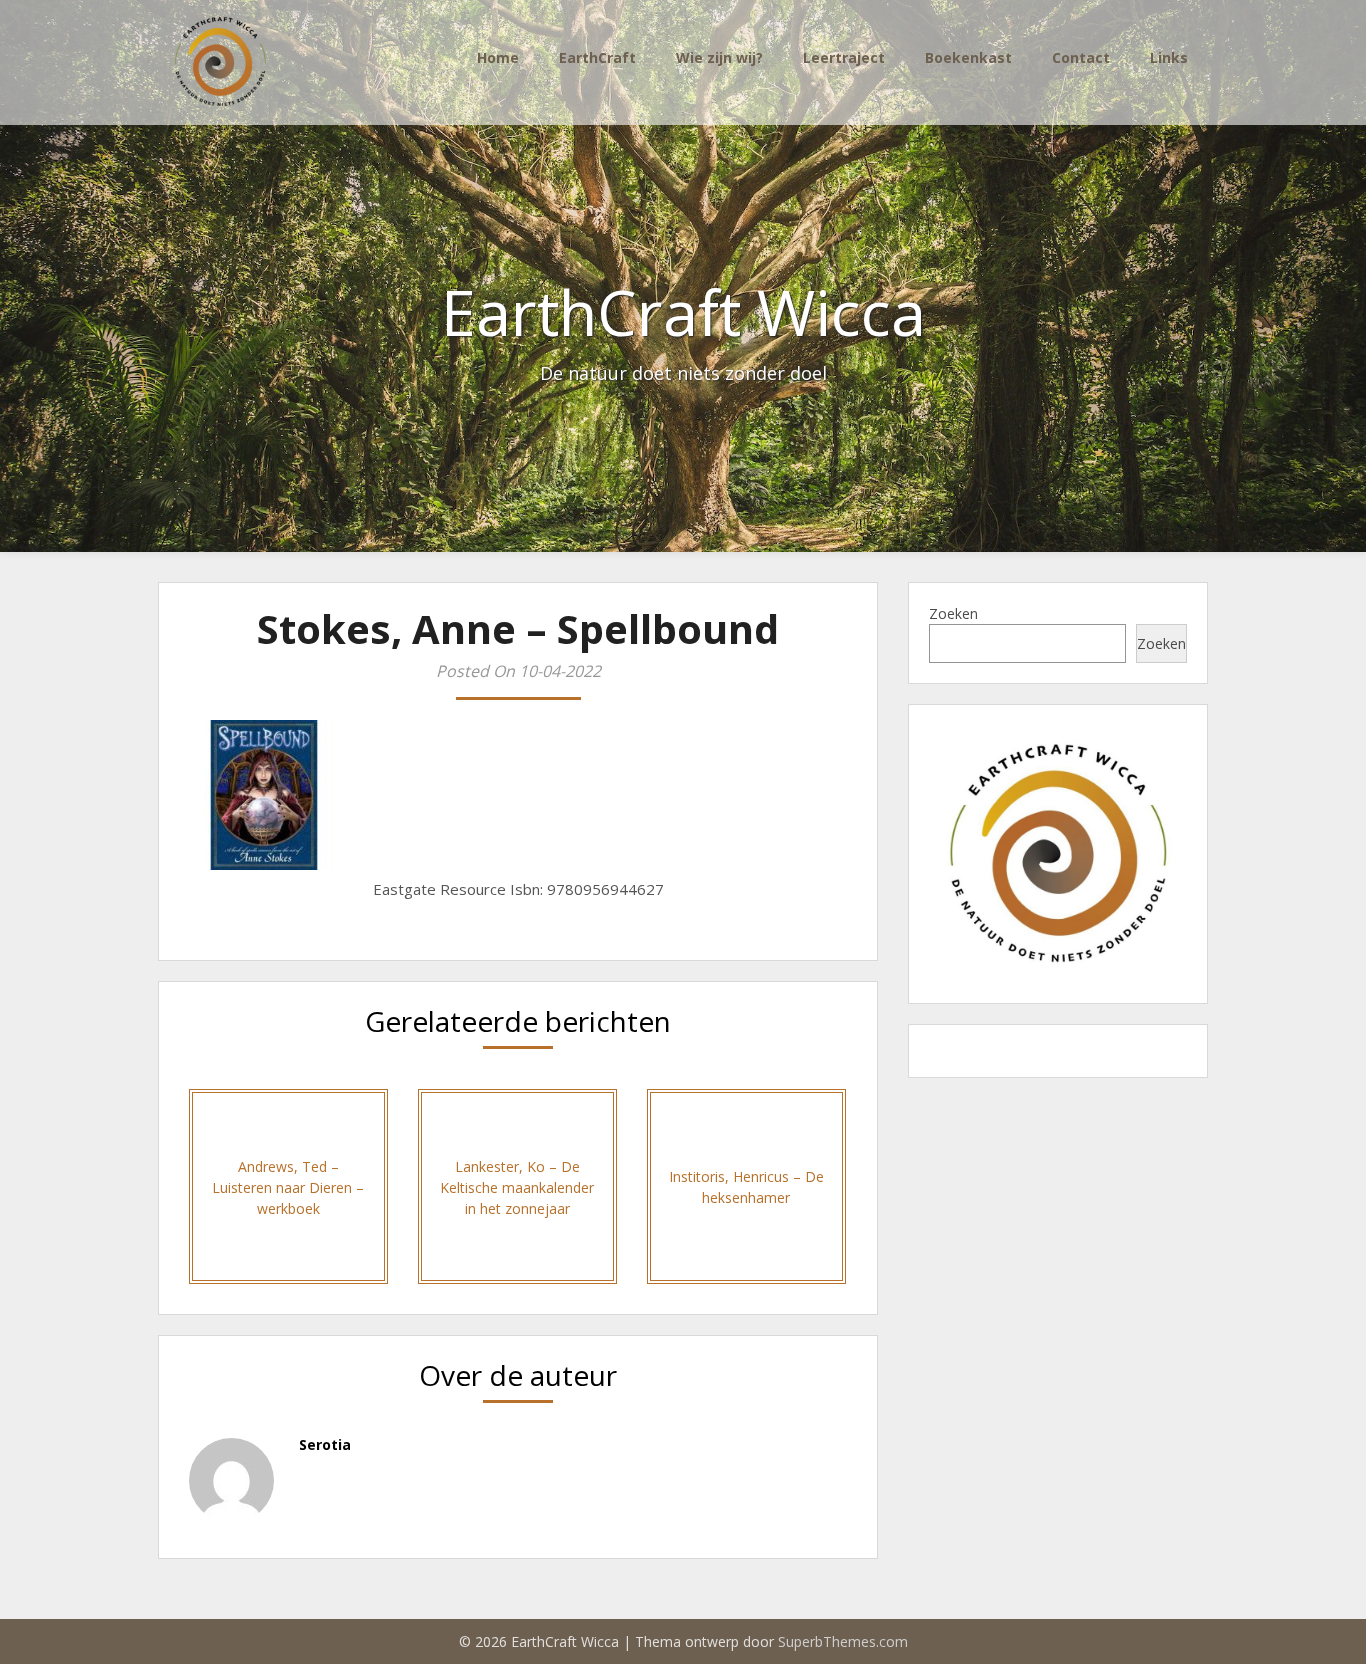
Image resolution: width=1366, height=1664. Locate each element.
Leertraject (844, 57)
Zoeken (953, 613)
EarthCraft (597, 57)
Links (1169, 57)
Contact (1081, 57)
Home (498, 57)
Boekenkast (968, 57)
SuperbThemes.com (843, 1641)
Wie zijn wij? (719, 57)
